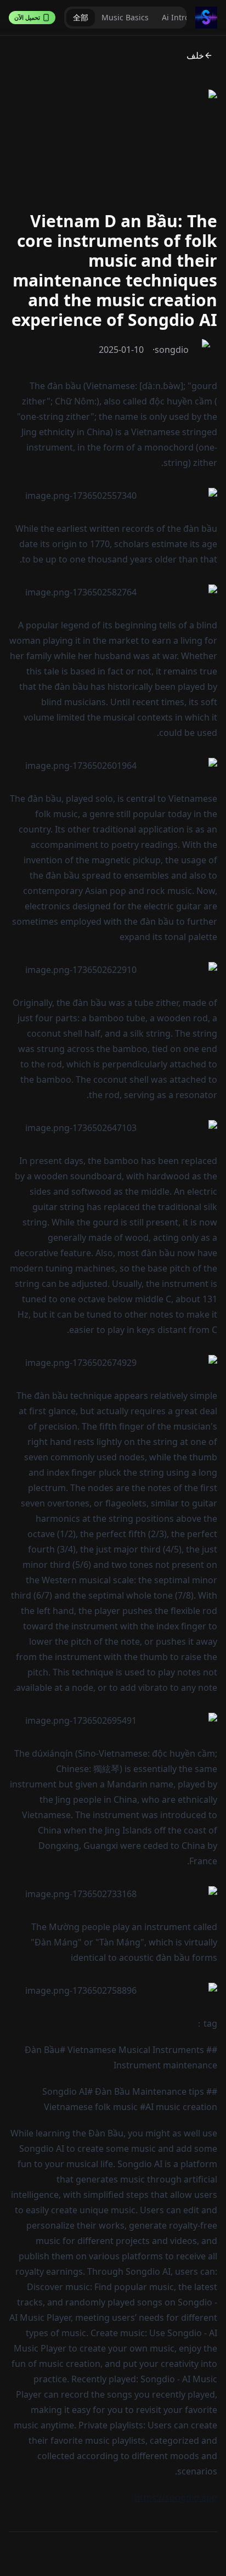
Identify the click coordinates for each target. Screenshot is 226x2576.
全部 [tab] (81, 17)
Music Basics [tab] (125, 17)
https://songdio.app (176, 2498)
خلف (195, 55)
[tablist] (125, 18)
